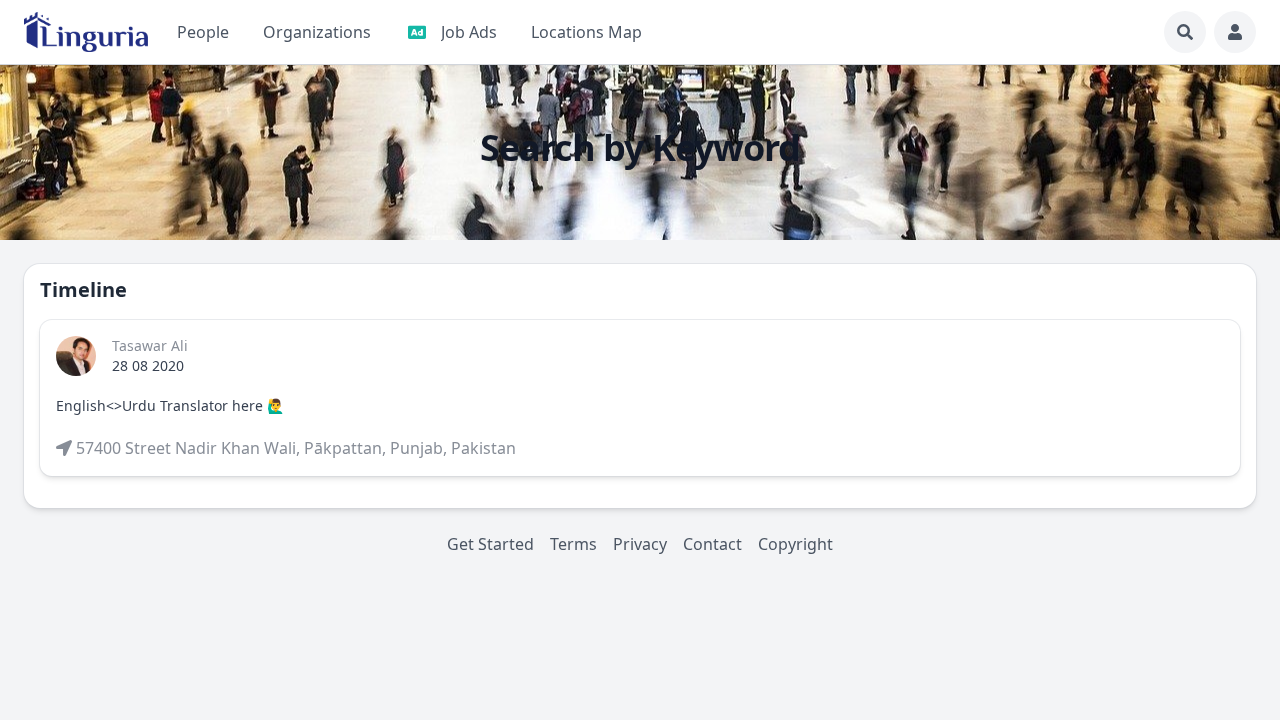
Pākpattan (343, 448)
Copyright (795, 544)
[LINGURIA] (86, 32)
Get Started (490, 544)
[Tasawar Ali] (76, 356)
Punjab (416, 448)
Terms (573, 544)
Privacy (640, 544)
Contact (712, 544)
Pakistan (483, 448)
